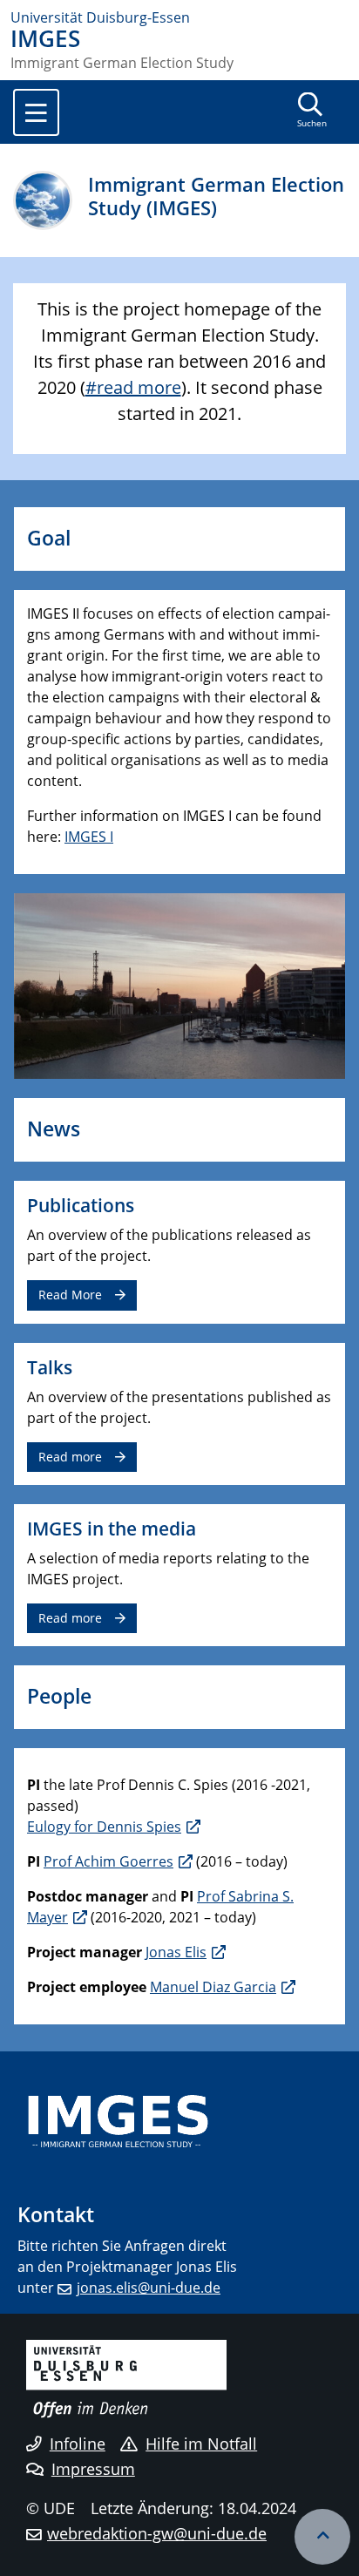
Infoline (78, 2444)
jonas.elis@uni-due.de (149, 2288)
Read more (70, 1457)
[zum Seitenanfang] (322, 2537)
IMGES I (89, 837)
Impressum (93, 2469)
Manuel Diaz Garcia (213, 1987)
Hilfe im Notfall (201, 2444)
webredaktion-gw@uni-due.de (157, 2533)
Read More (70, 1295)
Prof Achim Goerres (108, 1861)
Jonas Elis (176, 1952)
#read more (133, 387)
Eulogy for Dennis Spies (104, 1827)
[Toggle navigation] (36, 112)
